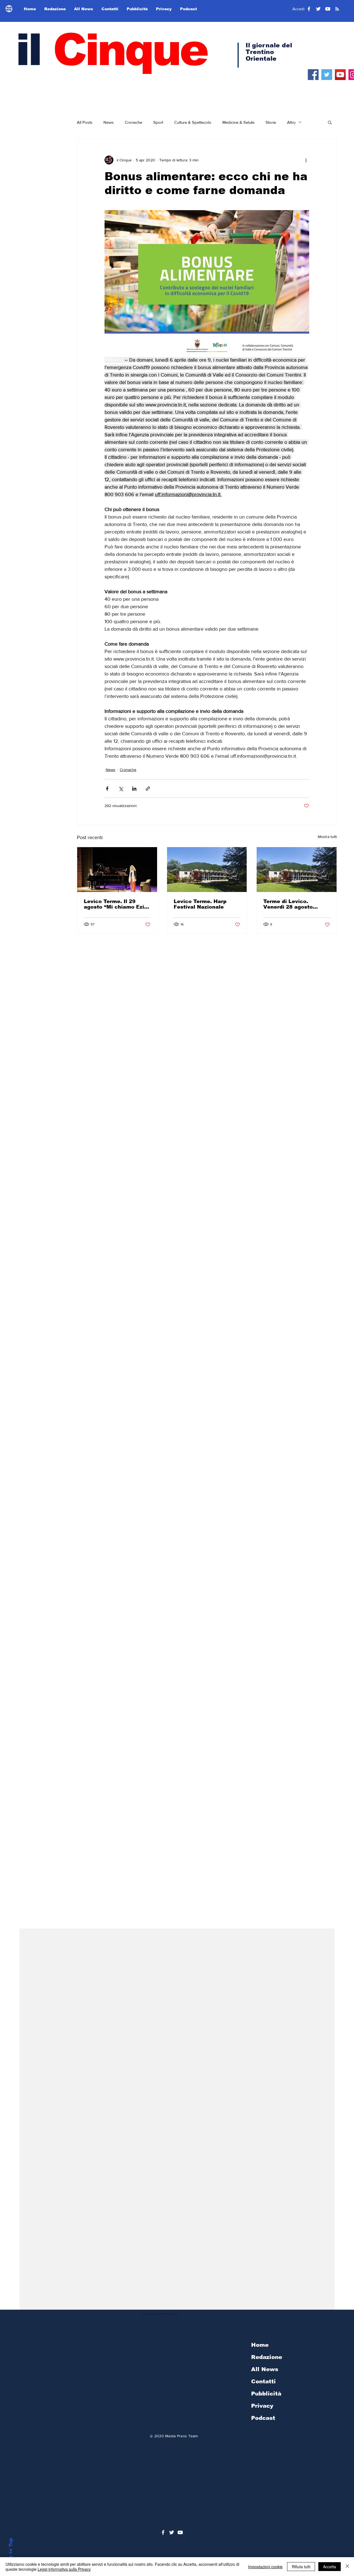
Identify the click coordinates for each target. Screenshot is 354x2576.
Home (260, 2345)
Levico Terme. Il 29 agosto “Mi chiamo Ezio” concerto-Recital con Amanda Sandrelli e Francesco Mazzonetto (117, 904)
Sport (158, 122)
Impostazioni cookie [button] (265, 2567)
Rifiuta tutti (301, 2567)
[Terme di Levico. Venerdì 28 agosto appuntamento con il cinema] (297, 870)
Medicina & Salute (238, 122)
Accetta (330, 2567)
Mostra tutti (327, 837)
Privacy (262, 2406)
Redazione (267, 2357)
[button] (330, 122)
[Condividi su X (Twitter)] (121, 789)
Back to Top (11, 2553)
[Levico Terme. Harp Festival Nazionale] (207, 870)
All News (265, 2369)
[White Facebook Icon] (163, 2532)
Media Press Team (181, 2436)
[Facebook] (313, 75)
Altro (291, 122)
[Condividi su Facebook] (107, 789)
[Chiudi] (347, 2567)
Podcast (263, 2418)
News (109, 122)
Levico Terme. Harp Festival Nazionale (200, 904)
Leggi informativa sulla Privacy (64, 2569)
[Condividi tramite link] (148, 789)
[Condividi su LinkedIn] (134, 789)
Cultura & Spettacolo (193, 122)
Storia (271, 122)
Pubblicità (266, 2394)
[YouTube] (340, 75)
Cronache (133, 122)
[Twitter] (327, 75)
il (111, 50)
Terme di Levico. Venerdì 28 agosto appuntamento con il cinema (291, 904)
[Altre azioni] (306, 160)
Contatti (263, 2381)
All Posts (85, 122)
